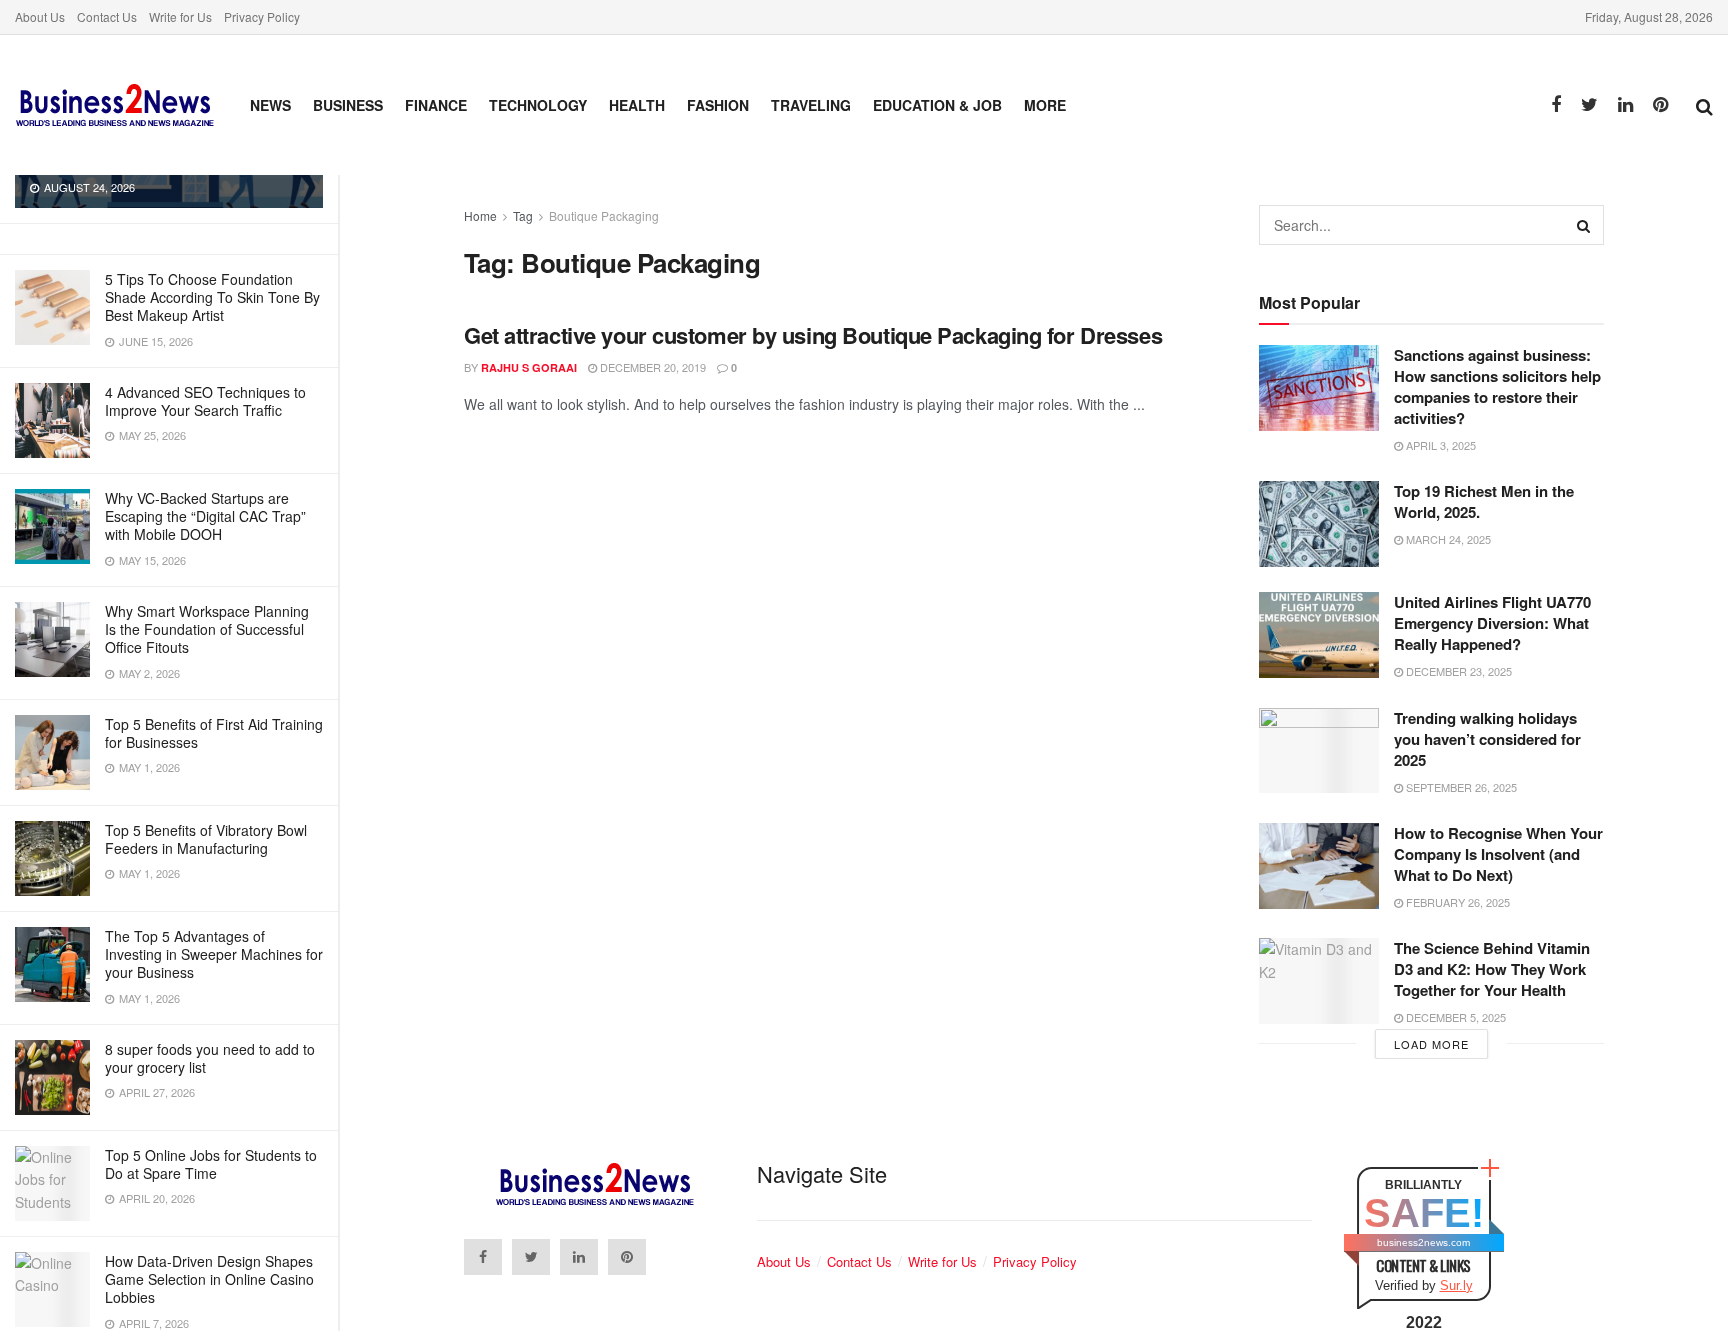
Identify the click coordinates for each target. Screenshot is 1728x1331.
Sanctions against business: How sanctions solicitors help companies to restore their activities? (1497, 386)
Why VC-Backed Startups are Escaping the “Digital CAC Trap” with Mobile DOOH (205, 516)
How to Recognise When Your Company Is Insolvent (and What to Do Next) (1498, 854)
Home (480, 215)
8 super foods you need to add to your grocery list (210, 1058)
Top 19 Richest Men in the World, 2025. (1484, 501)
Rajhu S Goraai (529, 367)
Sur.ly (1456, 1285)
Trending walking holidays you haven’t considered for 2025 (1487, 739)
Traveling (811, 105)
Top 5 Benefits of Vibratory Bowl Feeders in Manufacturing (206, 839)
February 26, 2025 (1456, 902)
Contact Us (107, 16)
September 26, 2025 (1460, 787)
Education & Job (937, 105)
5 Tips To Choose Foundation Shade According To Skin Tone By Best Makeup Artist (212, 297)
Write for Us (180, 16)
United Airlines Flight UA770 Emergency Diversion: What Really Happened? (1492, 623)
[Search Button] (1584, 225)
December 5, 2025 (1454, 1017)
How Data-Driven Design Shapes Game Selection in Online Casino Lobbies (209, 1279)
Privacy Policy (262, 16)
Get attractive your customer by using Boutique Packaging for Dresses (813, 335)
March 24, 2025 (1447, 539)
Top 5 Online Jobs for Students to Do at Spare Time (211, 1164)
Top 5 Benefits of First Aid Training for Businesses (214, 733)
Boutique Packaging (604, 215)
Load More (1431, 1044)
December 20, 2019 (651, 367)
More (1045, 105)
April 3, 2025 (1439, 445)
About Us (40, 16)
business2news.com (1423, 1242)
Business (348, 105)
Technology (538, 105)
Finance (436, 105)
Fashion (718, 105)
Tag (523, 215)
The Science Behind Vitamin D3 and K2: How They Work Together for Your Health (1492, 969)
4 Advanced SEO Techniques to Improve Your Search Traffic (205, 401)
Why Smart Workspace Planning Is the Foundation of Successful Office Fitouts (207, 629)
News (270, 105)
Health (637, 105)
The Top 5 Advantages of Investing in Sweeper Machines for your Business (214, 954)
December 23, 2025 (1457, 671)
